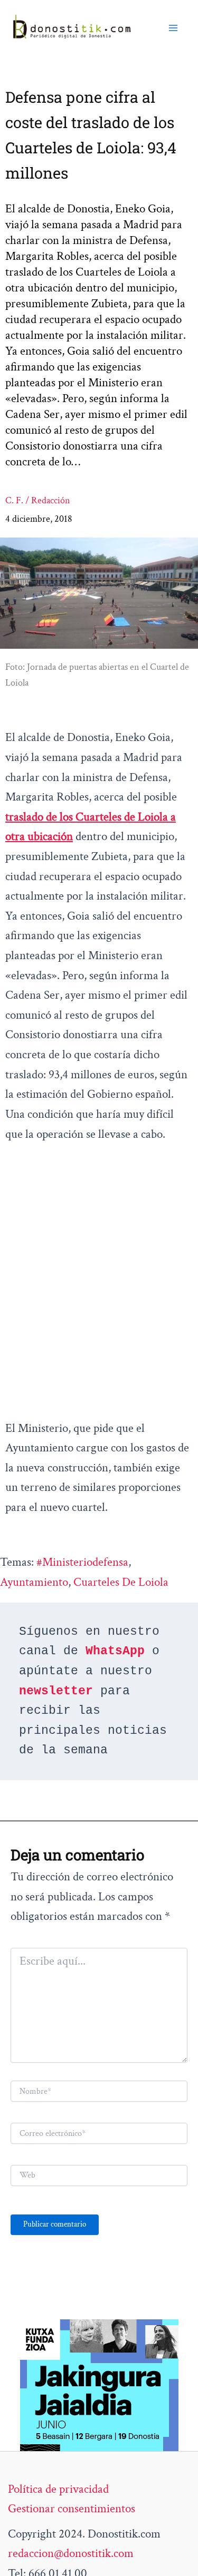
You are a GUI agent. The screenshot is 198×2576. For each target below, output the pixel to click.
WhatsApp (115, 1651)
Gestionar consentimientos (72, 2509)
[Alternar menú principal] (173, 27)
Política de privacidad (58, 2489)
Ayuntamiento (34, 1582)
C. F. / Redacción (38, 500)
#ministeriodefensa (82, 1562)
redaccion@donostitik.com (71, 2553)
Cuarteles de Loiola (121, 1582)
